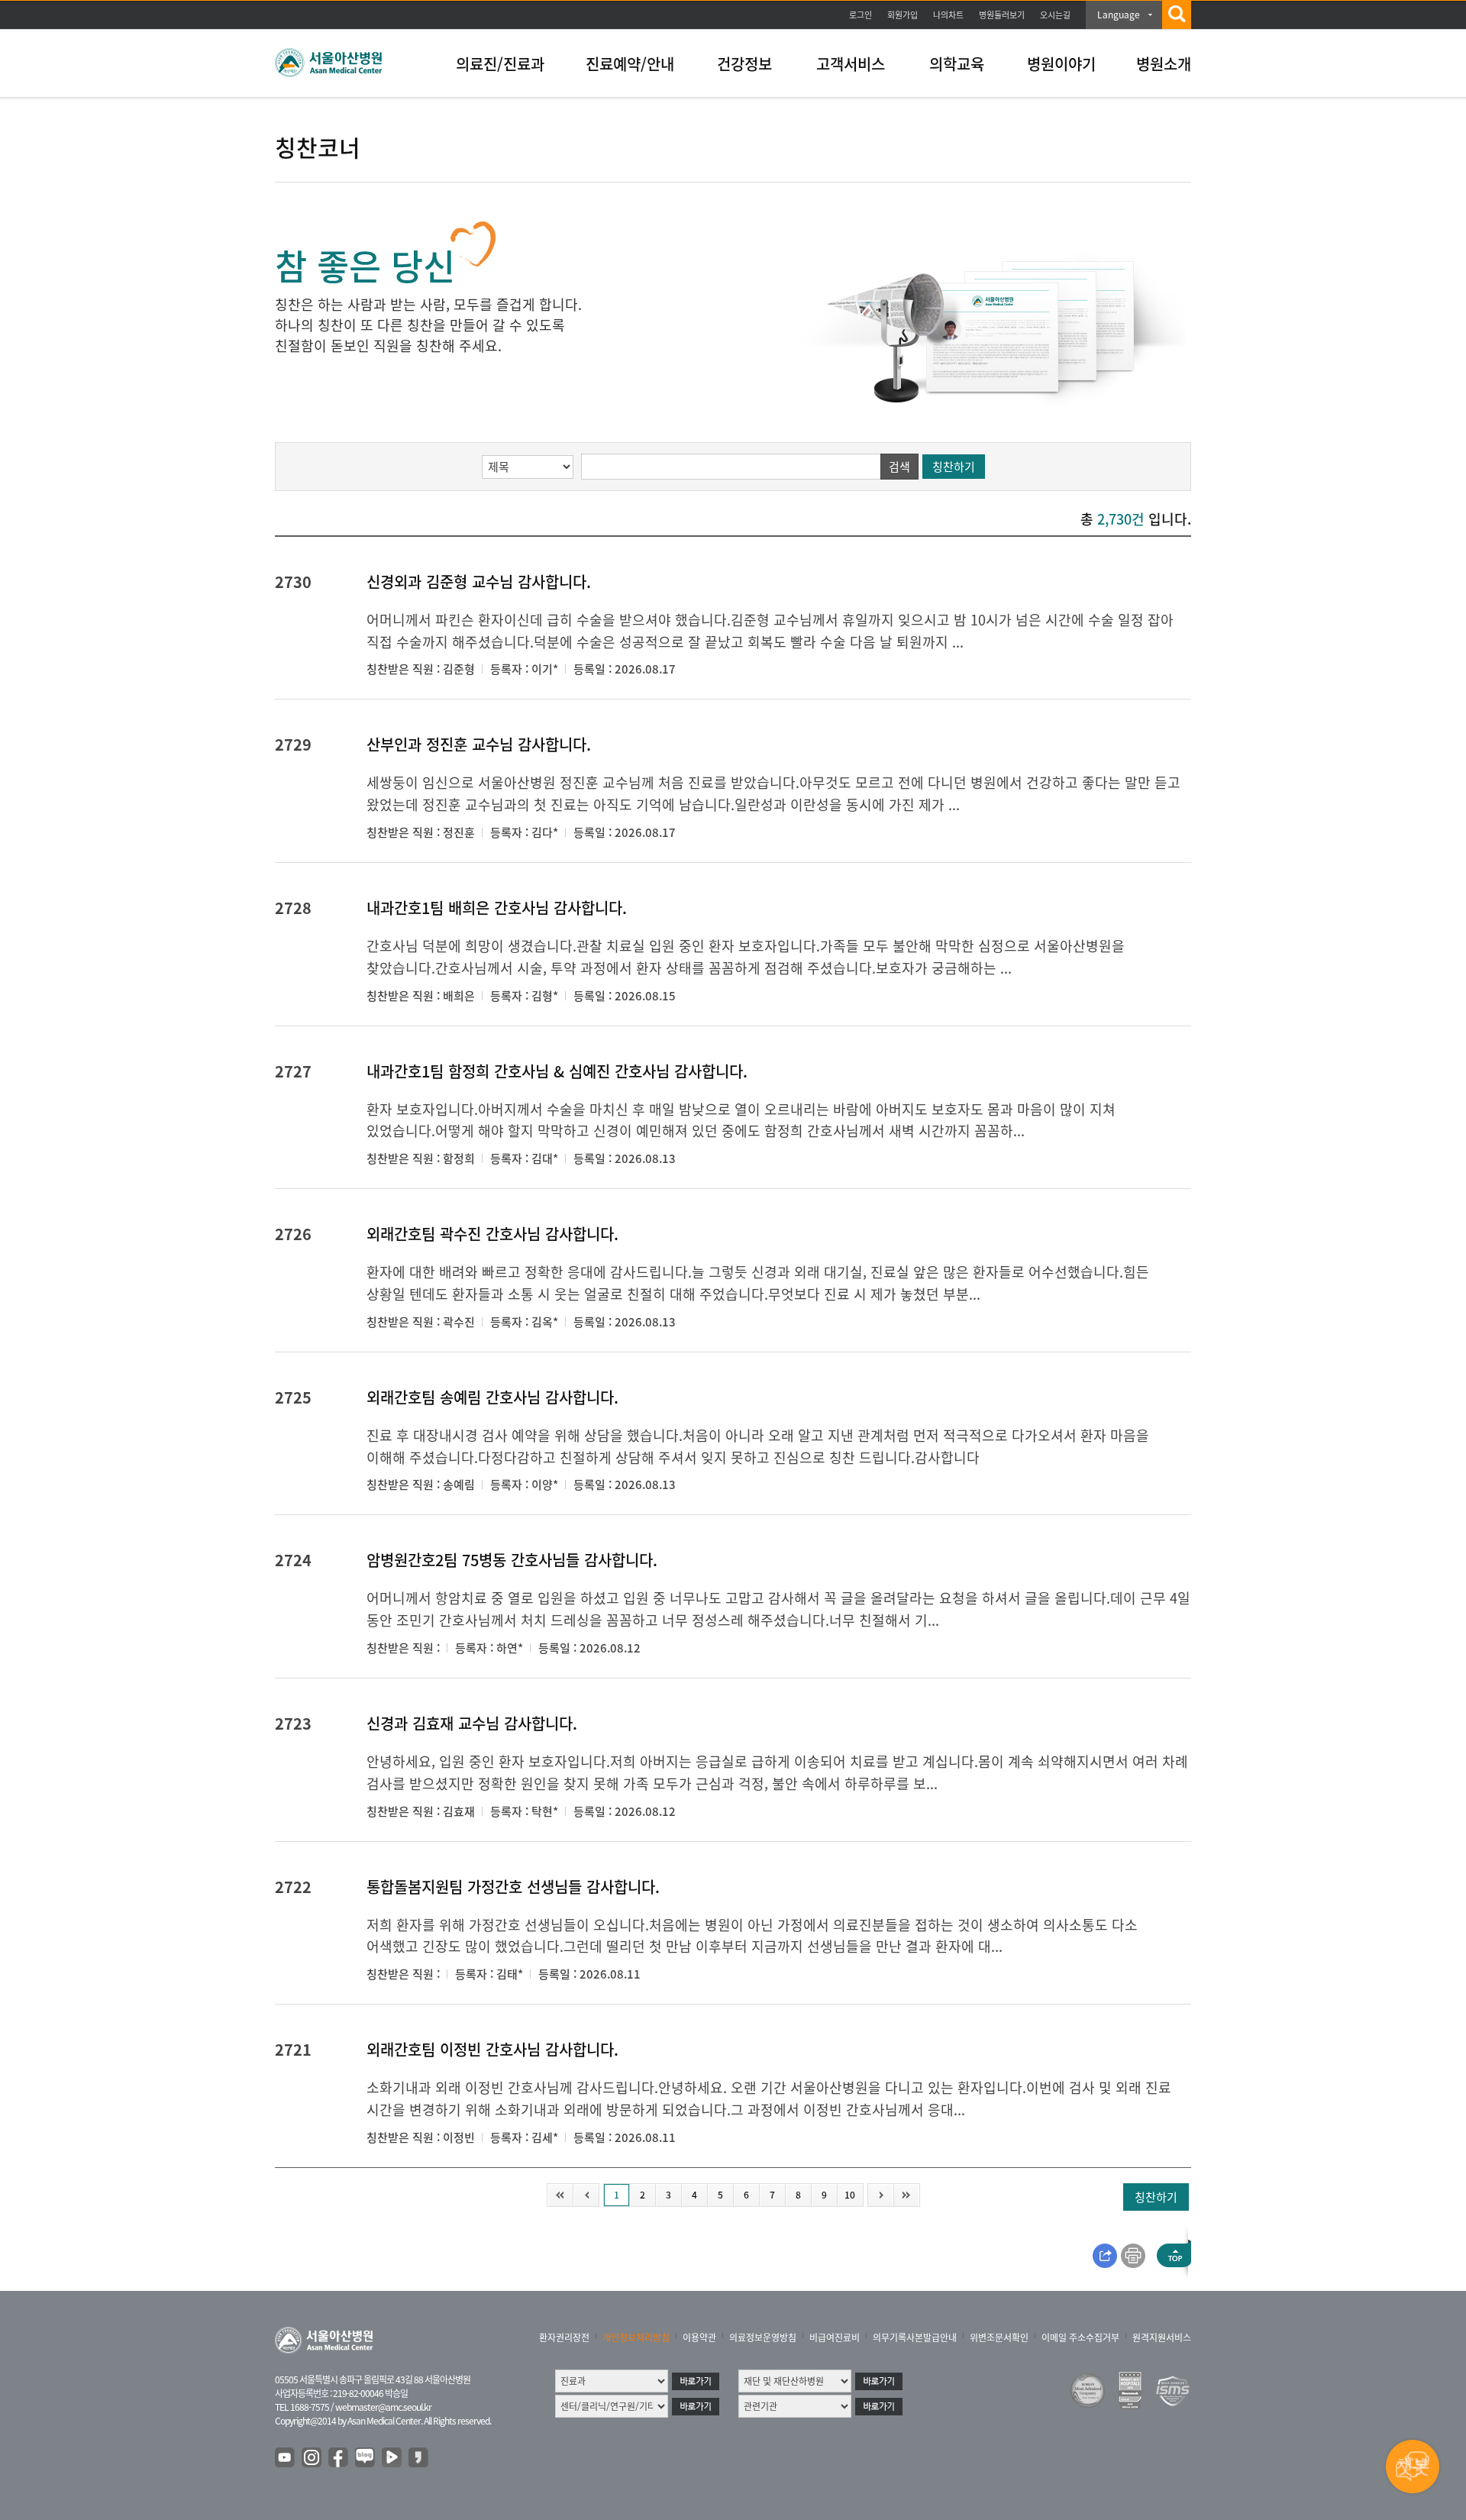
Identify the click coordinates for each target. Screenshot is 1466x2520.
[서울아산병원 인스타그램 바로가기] (312, 2458)
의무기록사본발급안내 (915, 2337)
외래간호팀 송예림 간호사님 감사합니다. (492, 1397)
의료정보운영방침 (763, 2337)
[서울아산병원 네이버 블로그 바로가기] (366, 2458)
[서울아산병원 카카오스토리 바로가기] (419, 2458)
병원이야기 (1061, 64)
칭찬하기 (954, 467)
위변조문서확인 (999, 2337)
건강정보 (744, 64)
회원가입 (903, 15)
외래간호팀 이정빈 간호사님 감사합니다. (492, 2049)
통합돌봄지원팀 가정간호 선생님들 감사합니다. (513, 1887)
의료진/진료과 (500, 64)
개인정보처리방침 (636, 2337)
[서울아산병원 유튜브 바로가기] (286, 2458)
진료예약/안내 (630, 64)
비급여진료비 (835, 2337)
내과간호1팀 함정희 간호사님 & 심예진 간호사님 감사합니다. (557, 1071)
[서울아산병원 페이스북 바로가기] (339, 2458)
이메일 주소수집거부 (1080, 2337)
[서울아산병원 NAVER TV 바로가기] (392, 2458)
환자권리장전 (564, 2337)
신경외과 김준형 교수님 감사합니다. (479, 582)
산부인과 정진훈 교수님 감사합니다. (479, 744)
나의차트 (948, 15)
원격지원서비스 (1162, 2337)
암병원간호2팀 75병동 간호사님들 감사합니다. (512, 1560)
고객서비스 (851, 64)
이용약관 (699, 2337)
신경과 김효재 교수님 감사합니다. (472, 1723)
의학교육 (957, 64)
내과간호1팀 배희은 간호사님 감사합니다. (497, 908)
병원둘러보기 (1002, 15)
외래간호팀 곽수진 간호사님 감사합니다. (492, 1234)
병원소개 (1164, 64)
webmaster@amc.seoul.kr (383, 2407)
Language (1119, 15)
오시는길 (1055, 15)
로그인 (861, 15)
